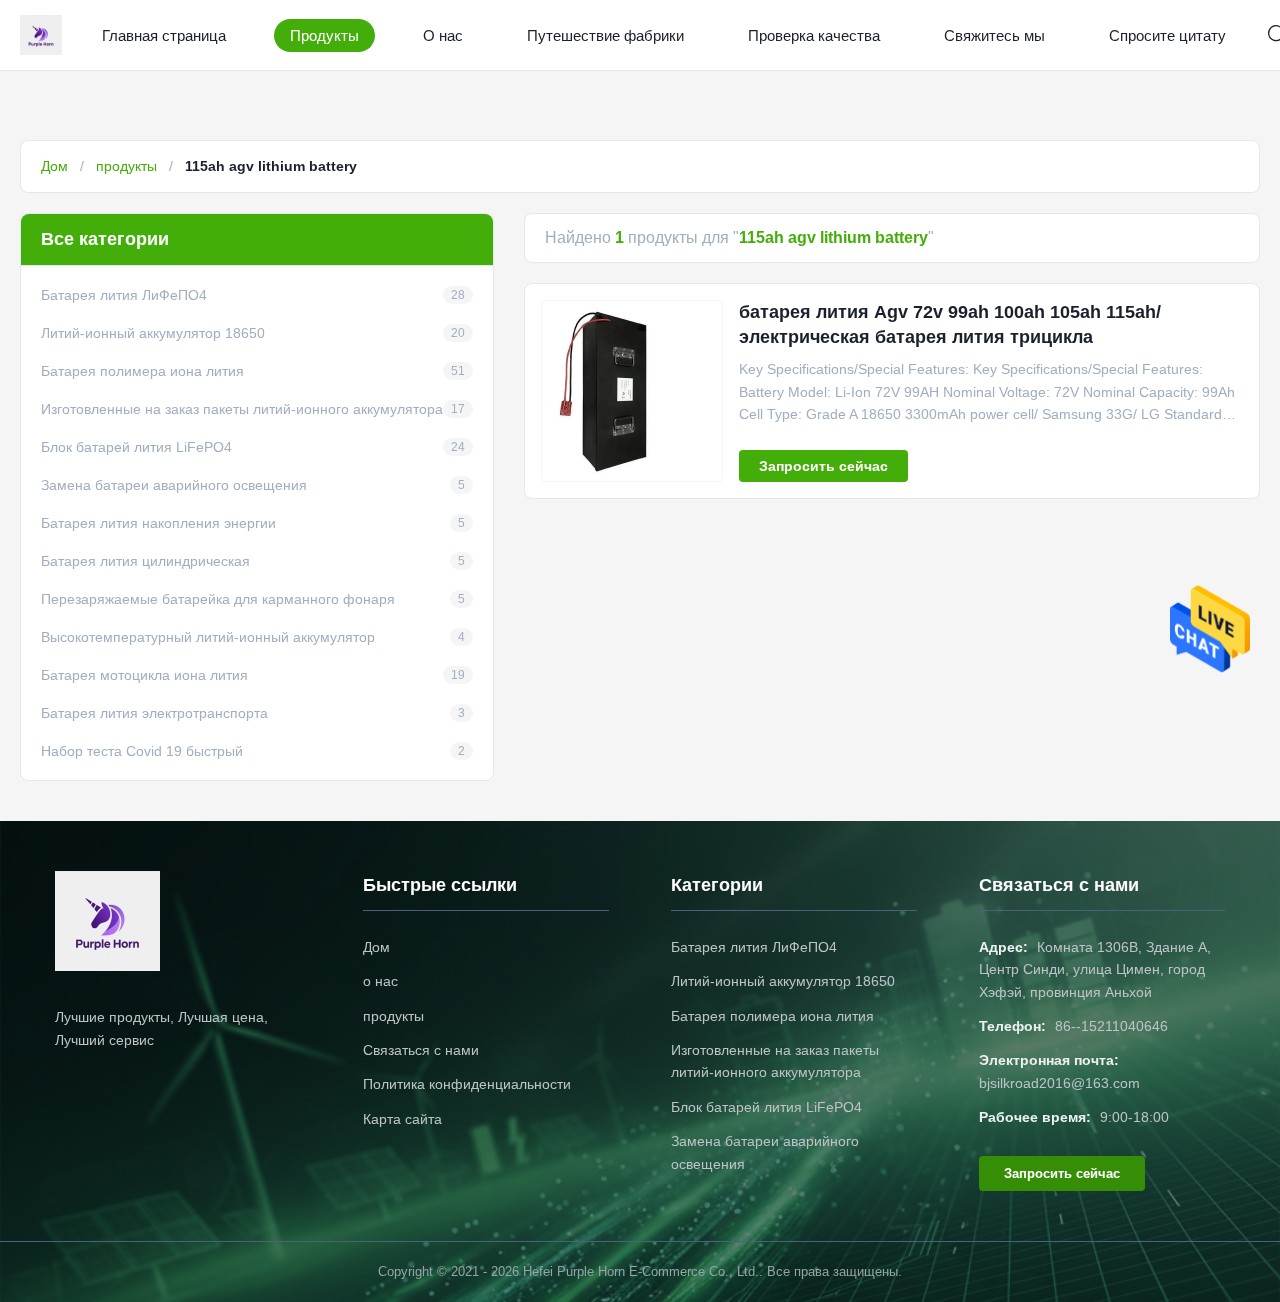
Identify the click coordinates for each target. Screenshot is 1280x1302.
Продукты (324, 35)
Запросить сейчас (823, 466)
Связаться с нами (421, 1050)
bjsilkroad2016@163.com (1059, 1083)
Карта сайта (402, 1119)
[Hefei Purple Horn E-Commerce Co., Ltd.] (45, 35)
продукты (126, 166)
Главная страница (164, 35)
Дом (54, 166)
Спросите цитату (1167, 35)
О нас (443, 35)
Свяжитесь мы (994, 35)
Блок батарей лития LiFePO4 (766, 1107)
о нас (380, 981)
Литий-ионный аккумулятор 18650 (783, 981)
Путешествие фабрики (605, 35)
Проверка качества (814, 35)
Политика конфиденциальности (467, 1084)
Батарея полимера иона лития (772, 1016)
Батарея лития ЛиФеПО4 (754, 947)
